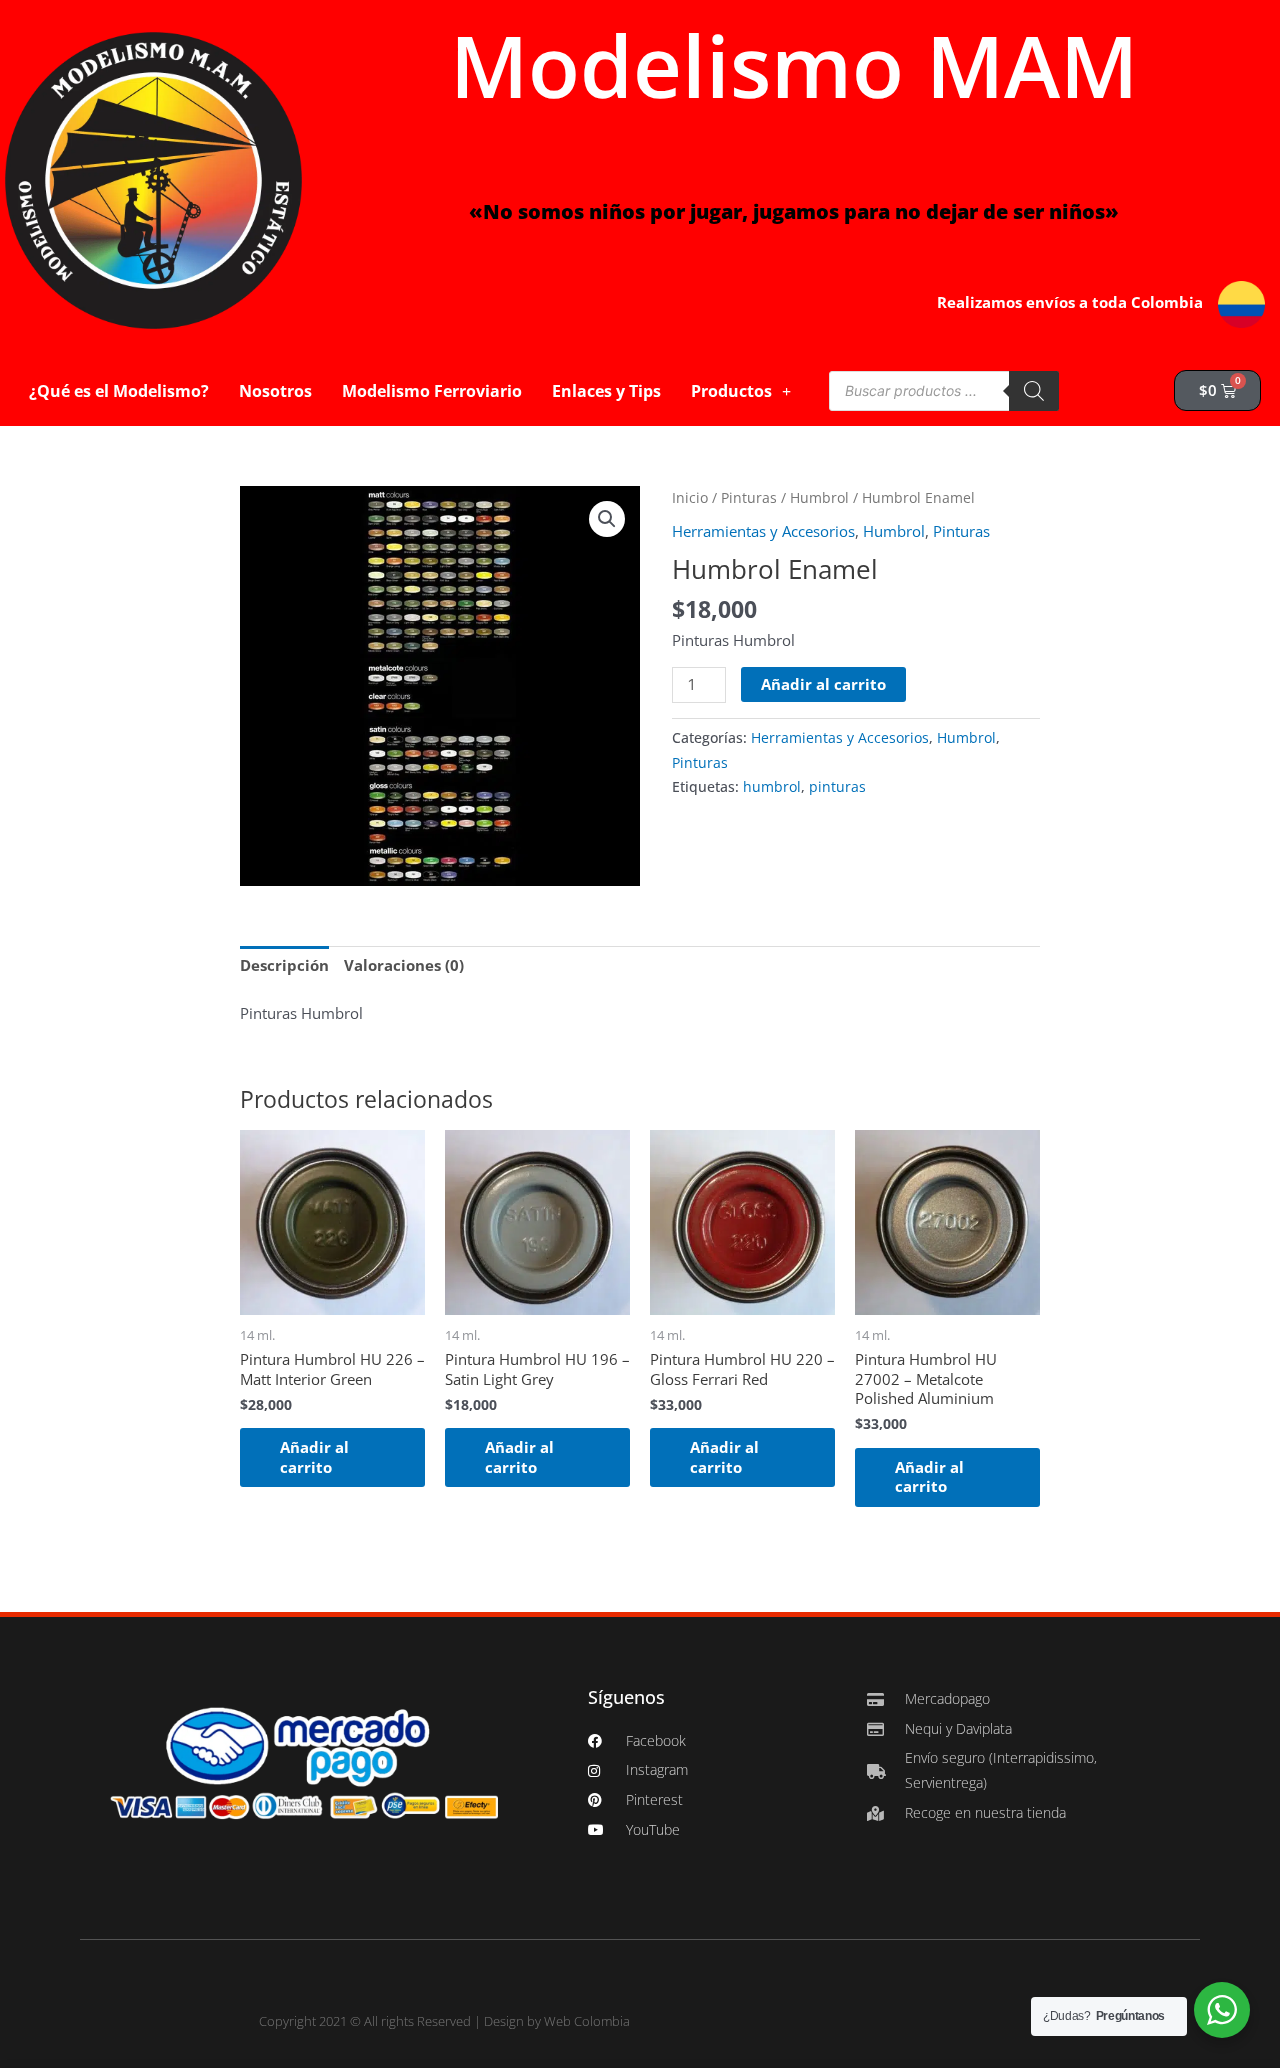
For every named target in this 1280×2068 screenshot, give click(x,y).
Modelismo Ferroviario (432, 391)
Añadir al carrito (823, 684)
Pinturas (749, 497)
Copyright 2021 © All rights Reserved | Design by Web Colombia (444, 2021)
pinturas (837, 787)
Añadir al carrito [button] (314, 1457)
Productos (731, 391)
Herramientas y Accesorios (763, 531)
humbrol (772, 787)
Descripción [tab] (284, 965)
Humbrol (819, 497)
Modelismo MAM (794, 65)
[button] (607, 519)
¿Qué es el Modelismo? (119, 391)
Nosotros (275, 391)
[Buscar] (1034, 391)
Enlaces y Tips (606, 391)
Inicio (690, 497)
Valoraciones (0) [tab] (404, 965)
